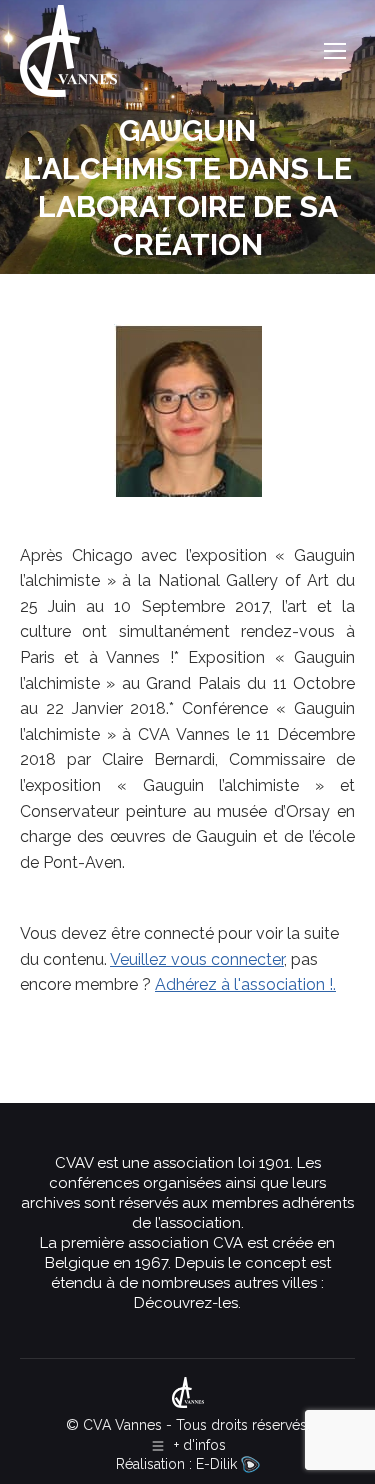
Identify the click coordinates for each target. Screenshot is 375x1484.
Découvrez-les (186, 1303)
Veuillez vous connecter (197, 959)
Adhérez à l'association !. (245, 984)
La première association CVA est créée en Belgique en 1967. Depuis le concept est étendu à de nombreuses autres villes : (187, 1263)
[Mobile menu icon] (335, 51)
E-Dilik (218, 1464)
